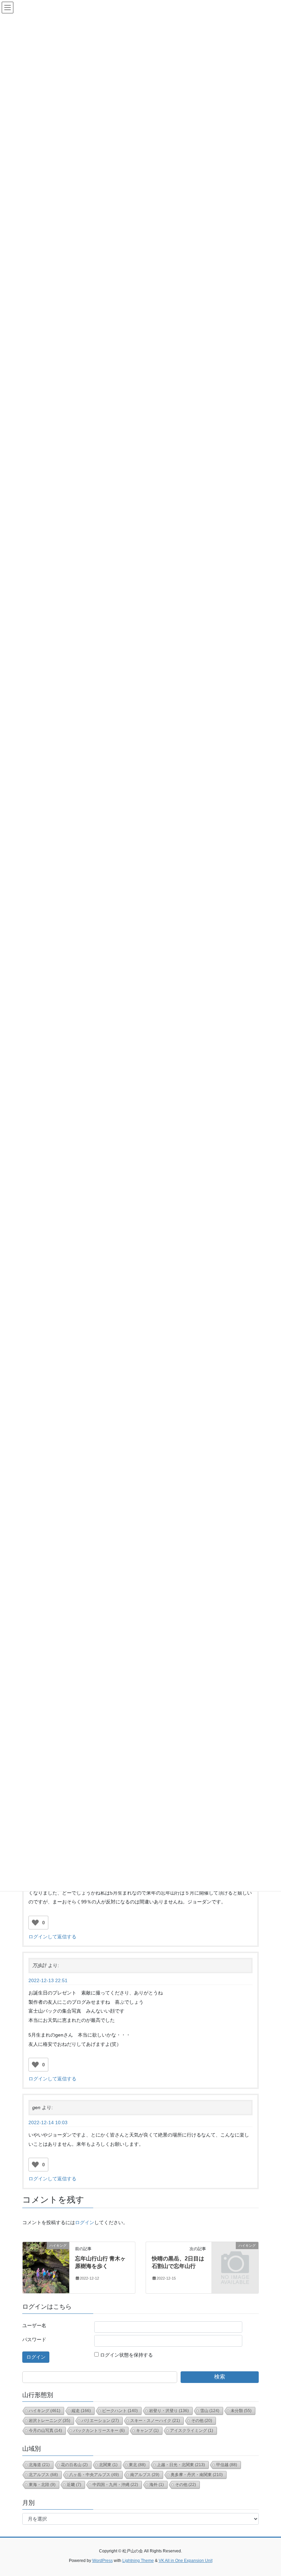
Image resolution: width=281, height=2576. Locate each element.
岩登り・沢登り (169, 2411)
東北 (137, 2465)
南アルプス (145, 2475)
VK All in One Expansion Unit (186, 2561)
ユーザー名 (34, 2325)
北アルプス (43, 2475)
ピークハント (120, 2411)
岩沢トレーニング (50, 2421)
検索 (220, 2377)
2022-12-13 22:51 (48, 1980)
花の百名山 (74, 2465)
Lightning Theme (138, 2561)
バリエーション (100, 2421)
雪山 (210, 2411)
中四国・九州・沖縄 (115, 2485)
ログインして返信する (52, 1937)
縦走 (81, 2411)
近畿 (74, 2485)
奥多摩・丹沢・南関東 (197, 2475)
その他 (202, 2421)
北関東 (108, 2465)
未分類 (241, 2411)
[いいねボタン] (35, 1923)
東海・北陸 (42, 2485)
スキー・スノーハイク (155, 2421)
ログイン (85, 2222)
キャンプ (147, 2431)
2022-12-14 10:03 (48, 2122)
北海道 (39, 2465)
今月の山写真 (45, 2431)
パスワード (34, 2339)
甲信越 (227, 2465)
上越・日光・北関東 (181, 2465)
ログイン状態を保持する (126, 2355)
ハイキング (45, 2411)
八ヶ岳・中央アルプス (94, 2475)
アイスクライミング (192, 2431)
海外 (157, 2485)
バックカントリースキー (99, 2431)
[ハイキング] (46, 2267)
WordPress (102, 2561)
